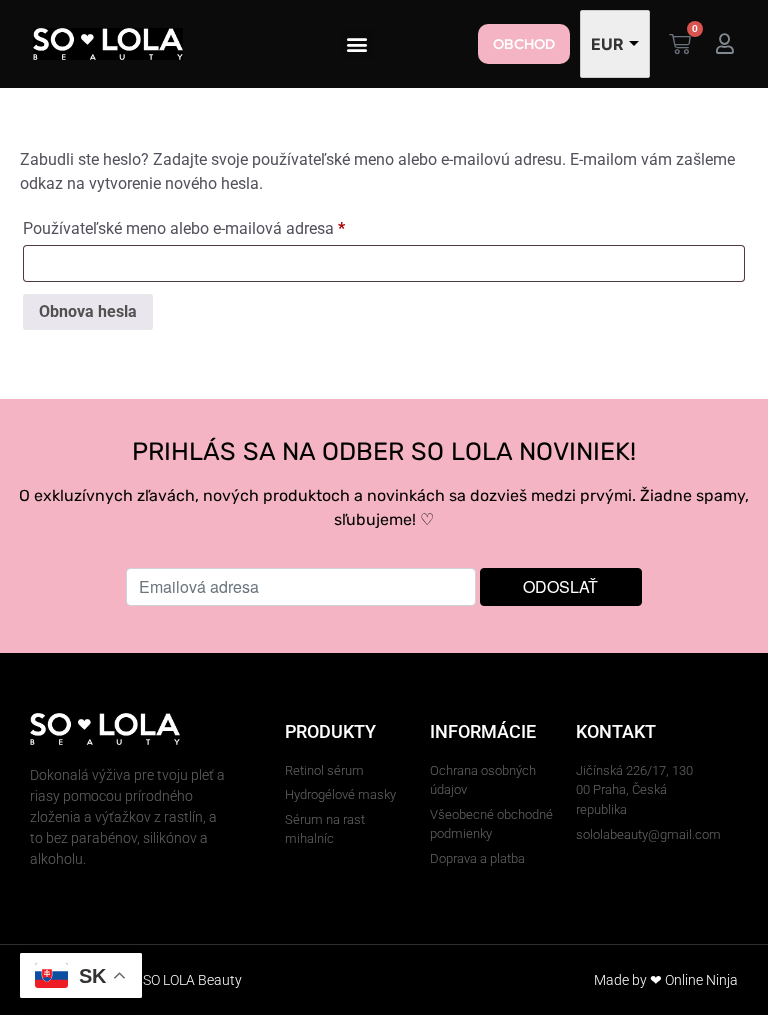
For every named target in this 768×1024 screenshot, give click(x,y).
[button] (357, 44)
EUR (607, 44)
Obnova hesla (88, 311)
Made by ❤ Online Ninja (666, 980)
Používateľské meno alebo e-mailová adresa (212, 225)
